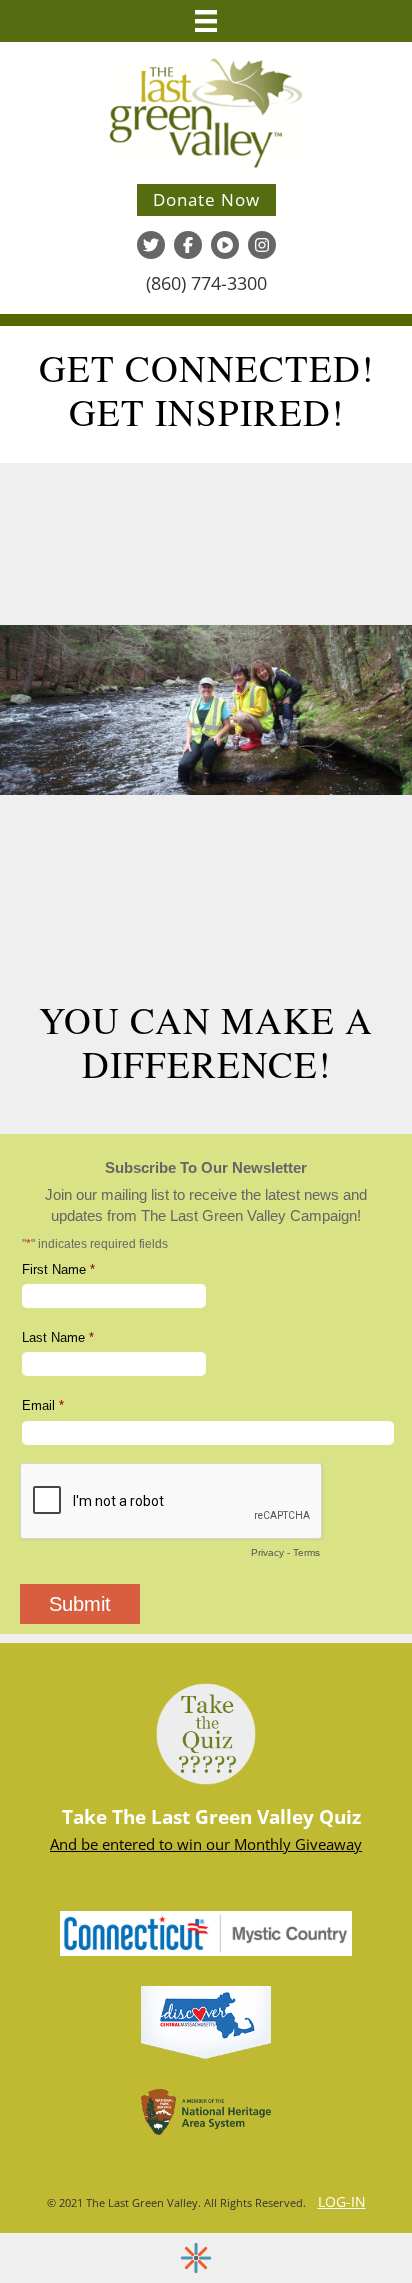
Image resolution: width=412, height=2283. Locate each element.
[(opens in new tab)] (206, 1932)
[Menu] (206, 21)
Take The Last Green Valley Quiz (211, 1817)
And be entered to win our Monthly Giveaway (206, 1844)
